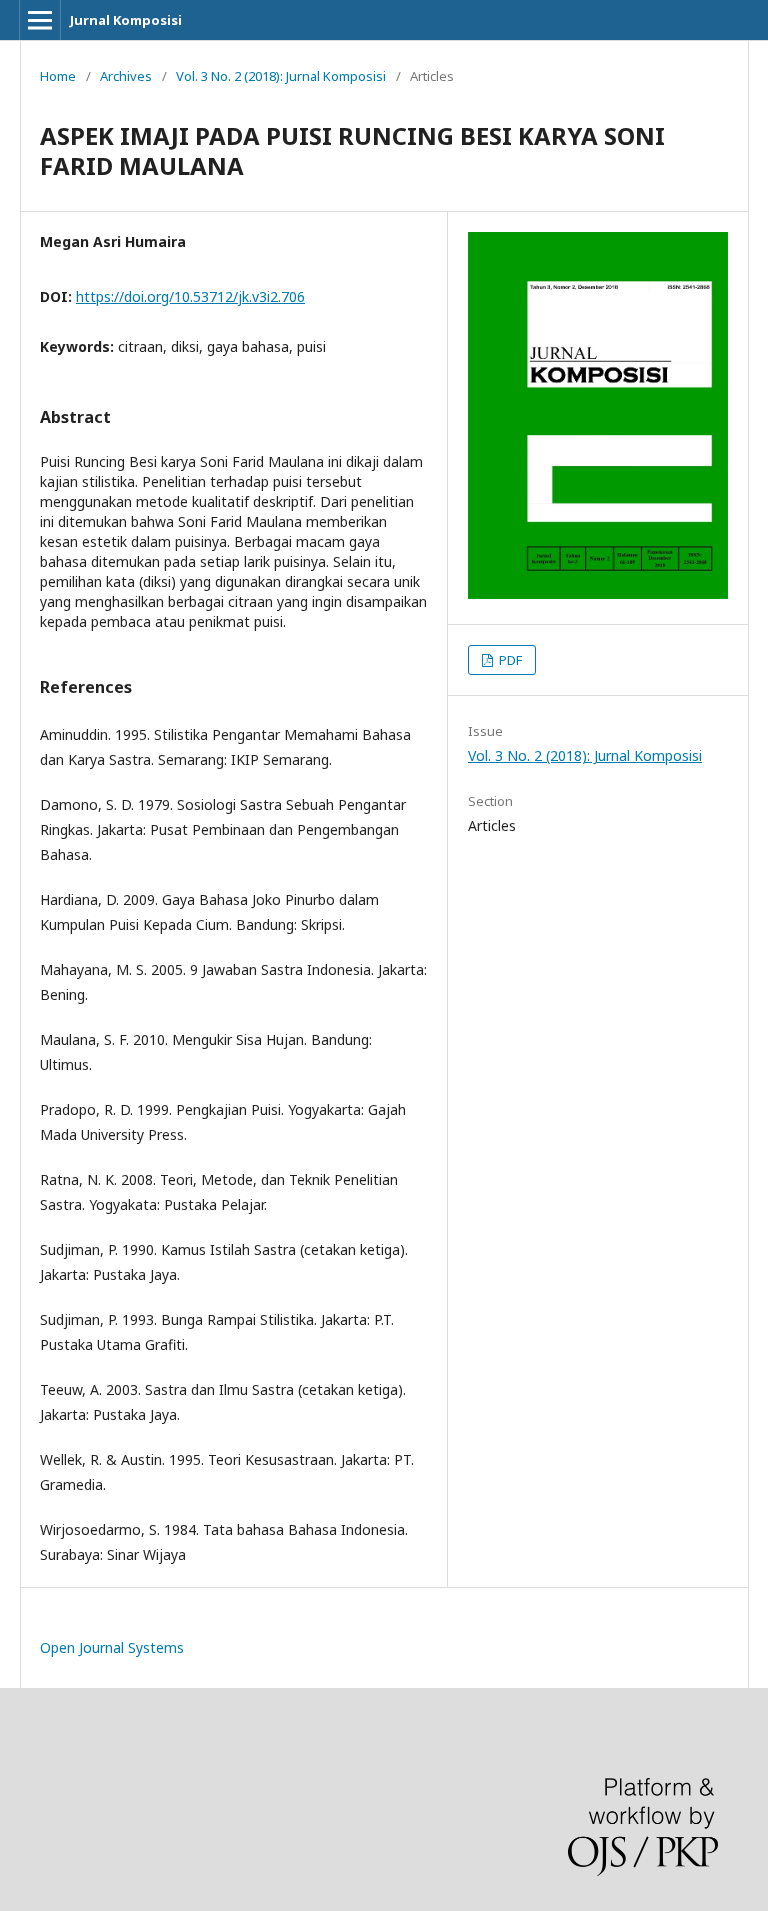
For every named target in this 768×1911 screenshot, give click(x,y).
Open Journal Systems (112, 1647)
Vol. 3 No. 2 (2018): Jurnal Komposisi (281, 76)
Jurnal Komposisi (126, 20)
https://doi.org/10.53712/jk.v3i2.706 (190, 296)
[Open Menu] (40, 20)
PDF (509, 660)
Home (58, 76)
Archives (126, 76)
